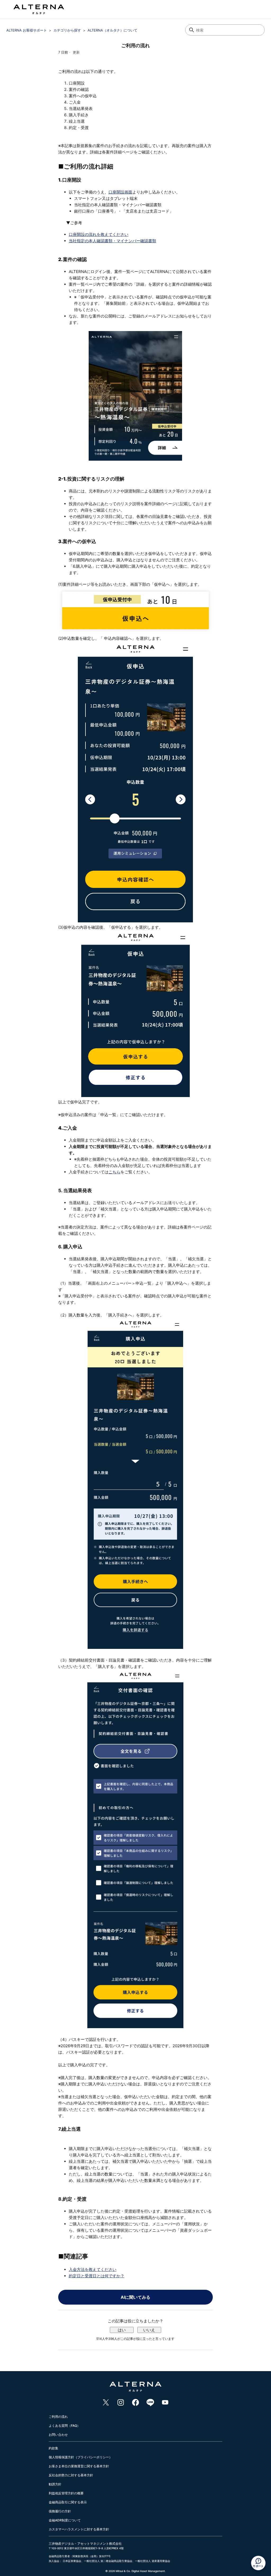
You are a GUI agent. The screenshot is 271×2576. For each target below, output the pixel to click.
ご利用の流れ (58, 2417)
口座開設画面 (120, 192)
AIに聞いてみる (135, 2297)
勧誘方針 (55, 2484)
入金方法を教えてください (93, 2269)
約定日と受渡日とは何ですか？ (97, 2276)
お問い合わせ (58, 2435)
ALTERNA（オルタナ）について (112, 30)
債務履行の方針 (60, 2511)
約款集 (53, 2448)
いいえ (149, 2330)
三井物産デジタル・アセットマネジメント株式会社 (85, 2544)
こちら (114, 1172)
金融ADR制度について (65, 2520)
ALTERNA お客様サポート (27, 30)
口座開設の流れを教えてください (99, 234)
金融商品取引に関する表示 (68, 2502)
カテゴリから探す (67, 30)
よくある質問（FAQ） (64, 2426)
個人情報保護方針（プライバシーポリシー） (80, 2457)
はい (122, 2330)
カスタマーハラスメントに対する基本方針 (79, 2529)
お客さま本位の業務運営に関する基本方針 (79, 2466)
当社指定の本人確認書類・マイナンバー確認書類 (112, 241)
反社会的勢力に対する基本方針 (71, 2475)
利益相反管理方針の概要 (66, 2493)
